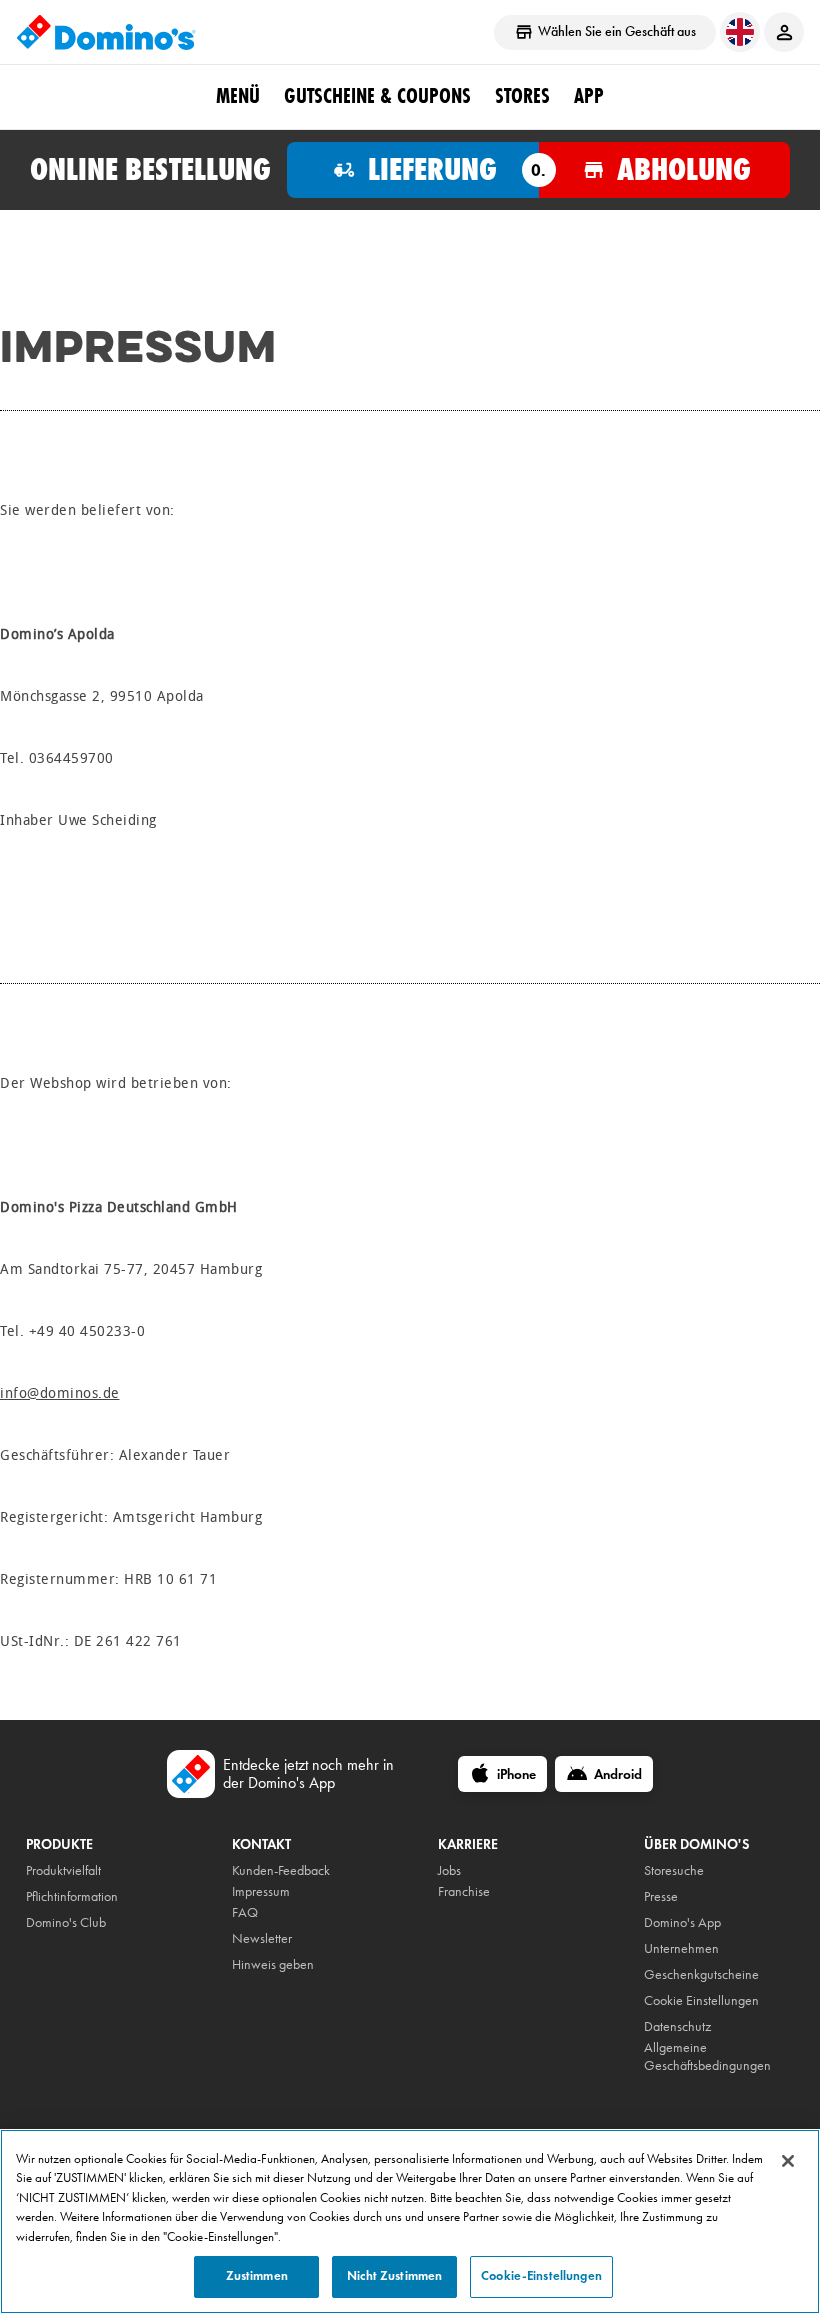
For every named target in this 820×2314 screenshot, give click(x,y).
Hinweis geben (273, 1964)
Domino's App (682, 1922)
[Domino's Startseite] (106, 32)
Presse (661, 1896)
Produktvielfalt (63, 1870)
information (87, 1896)
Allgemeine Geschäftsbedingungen (707, 2056)
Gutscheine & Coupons (377, 96)
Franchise (464, 1891)
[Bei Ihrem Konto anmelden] (784, 32)
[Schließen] (788, 2161)
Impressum (261, 1891)
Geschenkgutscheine (701, 1974)
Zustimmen (257, 2276)
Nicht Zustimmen (394, 2276)
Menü (238, 96)
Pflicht (41, 1896)
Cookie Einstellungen (701, 2000)
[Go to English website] (740, 32)
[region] (410, 2221)
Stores (522, 96)
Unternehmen (681, 1948)
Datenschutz (677, 2026)
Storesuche (674, 1870)
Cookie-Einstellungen (541, 2276)
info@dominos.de (60, 1393)
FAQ (245, 1912)
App (589, 96)
